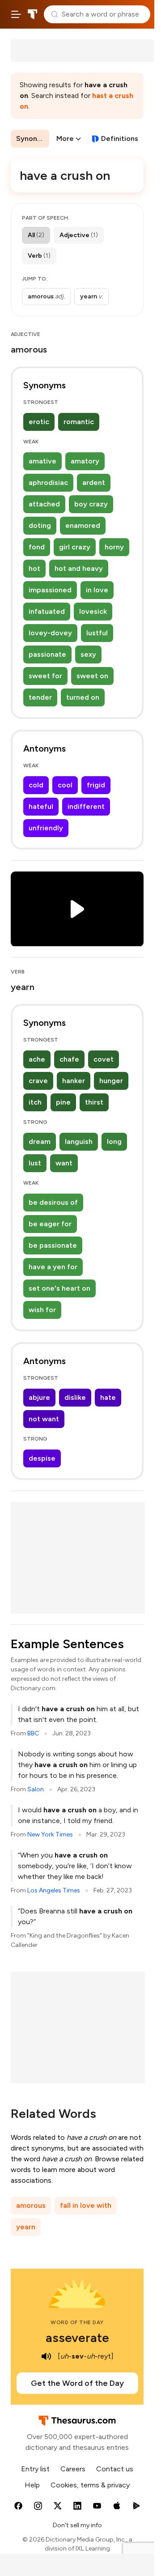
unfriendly (46, 828)
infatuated (47, 611)
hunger (111, 1081)
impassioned (50, 590)
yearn (26, 2227)
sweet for (45, 676)
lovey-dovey (50, 633)
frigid (96, 785)
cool (65, 785)
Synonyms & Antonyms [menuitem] (33, 138)
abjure (39, 1397)
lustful (97, 633)
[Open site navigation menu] (16, 14)
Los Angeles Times (54, 1890)
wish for (42, 1310)
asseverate (77, 2338)
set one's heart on (59, 1288)
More (65, 138)
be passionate (53, 1245)
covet (104, 1059)
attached (44, 504)
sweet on (92, 676)
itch (35, 1102)
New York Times (50, 1834)
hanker (74, 1081)
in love (97, 590)
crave (38, 1081)
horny (114, 547)
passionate (47, 654)
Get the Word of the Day (77, 2383)
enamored (83, 525)
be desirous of (53, 1202)
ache (37, 1059)
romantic (79, 422)
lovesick (93, 611)
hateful (41, 806)
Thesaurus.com (33, 14)
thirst (94, 1102)
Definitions (120, 138)
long (114, 1141)
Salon (36, 1789)
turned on (83, 697)
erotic (39, 422)
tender (40, 697)
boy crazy (91, 504)
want (64, 1163)
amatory (85, 461)
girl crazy (75, 547)
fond (37, 547)
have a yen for (53, 1267)
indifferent (86, 806)
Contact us (115, 2469)
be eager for (50, 1224)
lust (35, 1163)
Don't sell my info (77, 2525)
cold (36, 785)
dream (40, 1141)
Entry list (35, 2469)
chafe (69, 1059)
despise (42, 1458)
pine (63, 1102)
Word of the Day (77, 2322)
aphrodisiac (48, 482)
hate (108, 1397)
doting (40, 525)
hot (34, 568)
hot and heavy (79, 568)
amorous (31, 2205)
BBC (33, 1733)
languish (79, 1141)
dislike (75, 1397)
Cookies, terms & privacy (90, 2485)
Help (32, 2485)
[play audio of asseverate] (46, 2356)
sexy (88, 654)
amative (42, 461)
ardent (94, 482)
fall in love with (86, 2205)
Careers (73, 2469)
